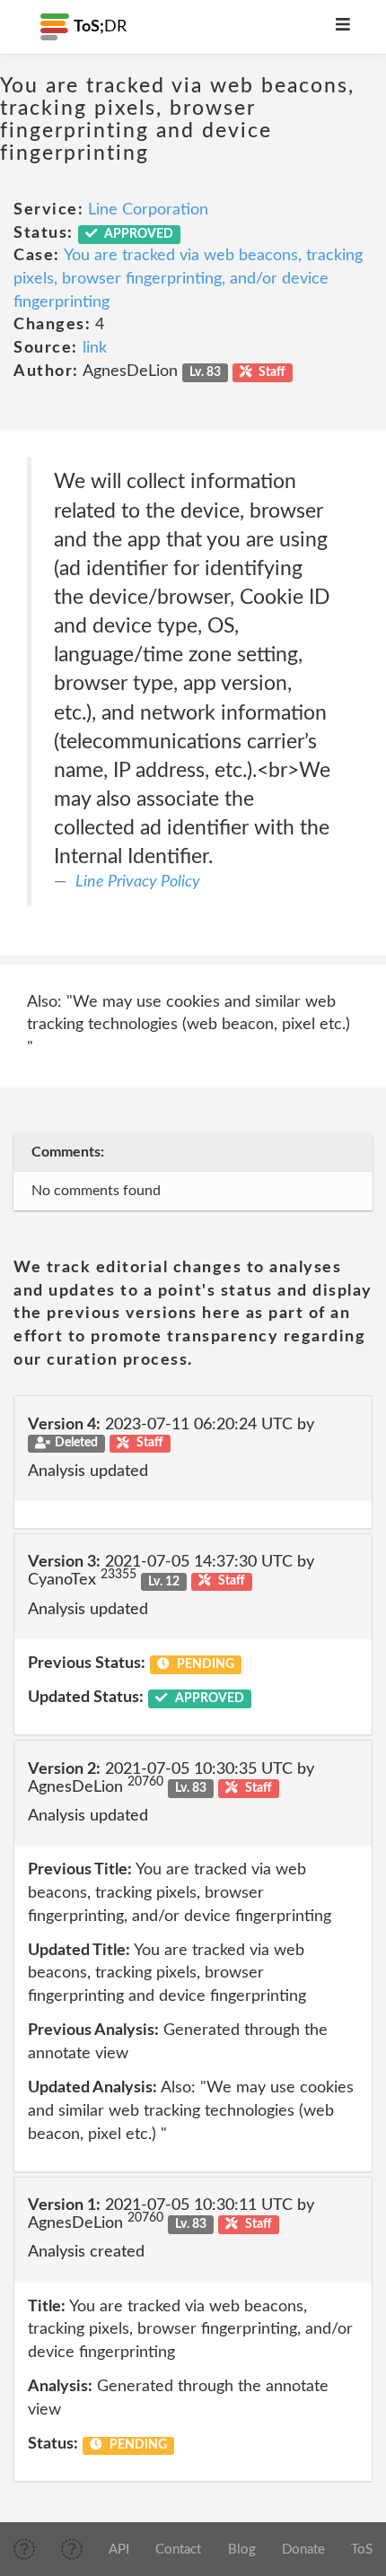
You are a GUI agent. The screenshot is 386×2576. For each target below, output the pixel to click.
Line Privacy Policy (138, 882)
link (95, 348)
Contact (178, 2550)
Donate (303, 2550)
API (119, 2550)
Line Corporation (148, 210)
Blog (242, 2550)
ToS (362, 2550)
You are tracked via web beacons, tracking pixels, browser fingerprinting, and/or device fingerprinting (188, 279)
